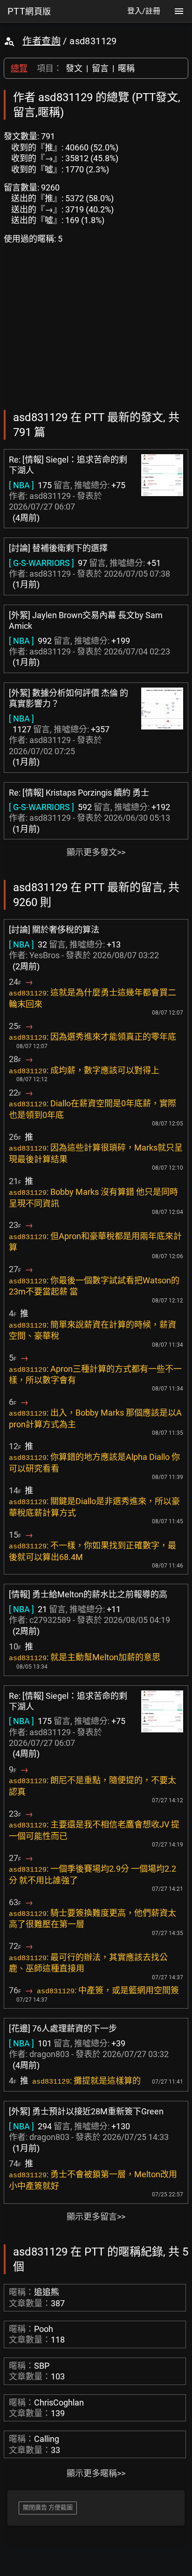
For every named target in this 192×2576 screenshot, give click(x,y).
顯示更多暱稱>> (96, 2473)
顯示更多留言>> (96, 2217)
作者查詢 (41, 41)
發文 (74, 68)
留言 (100, 68)
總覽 (19, 68)
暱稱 (126, 68)
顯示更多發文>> (96, 852)
